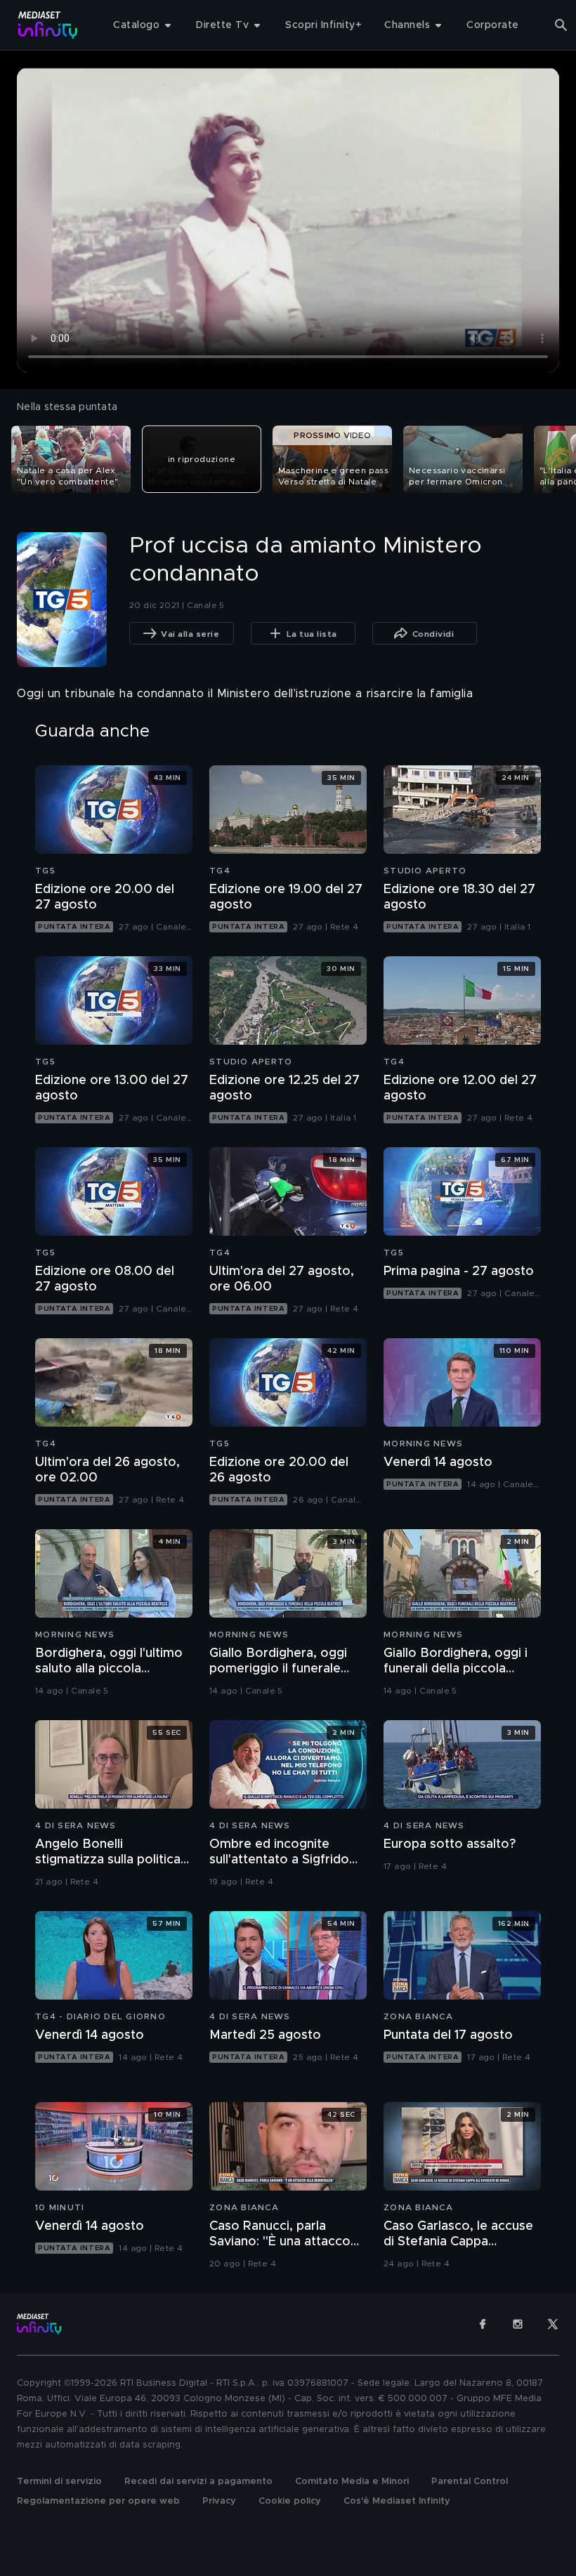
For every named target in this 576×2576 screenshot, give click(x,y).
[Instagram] (518, 2324)
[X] (553, 2324)
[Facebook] (483, 2324)
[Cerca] (561, 25)
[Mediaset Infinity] (48, 25)
